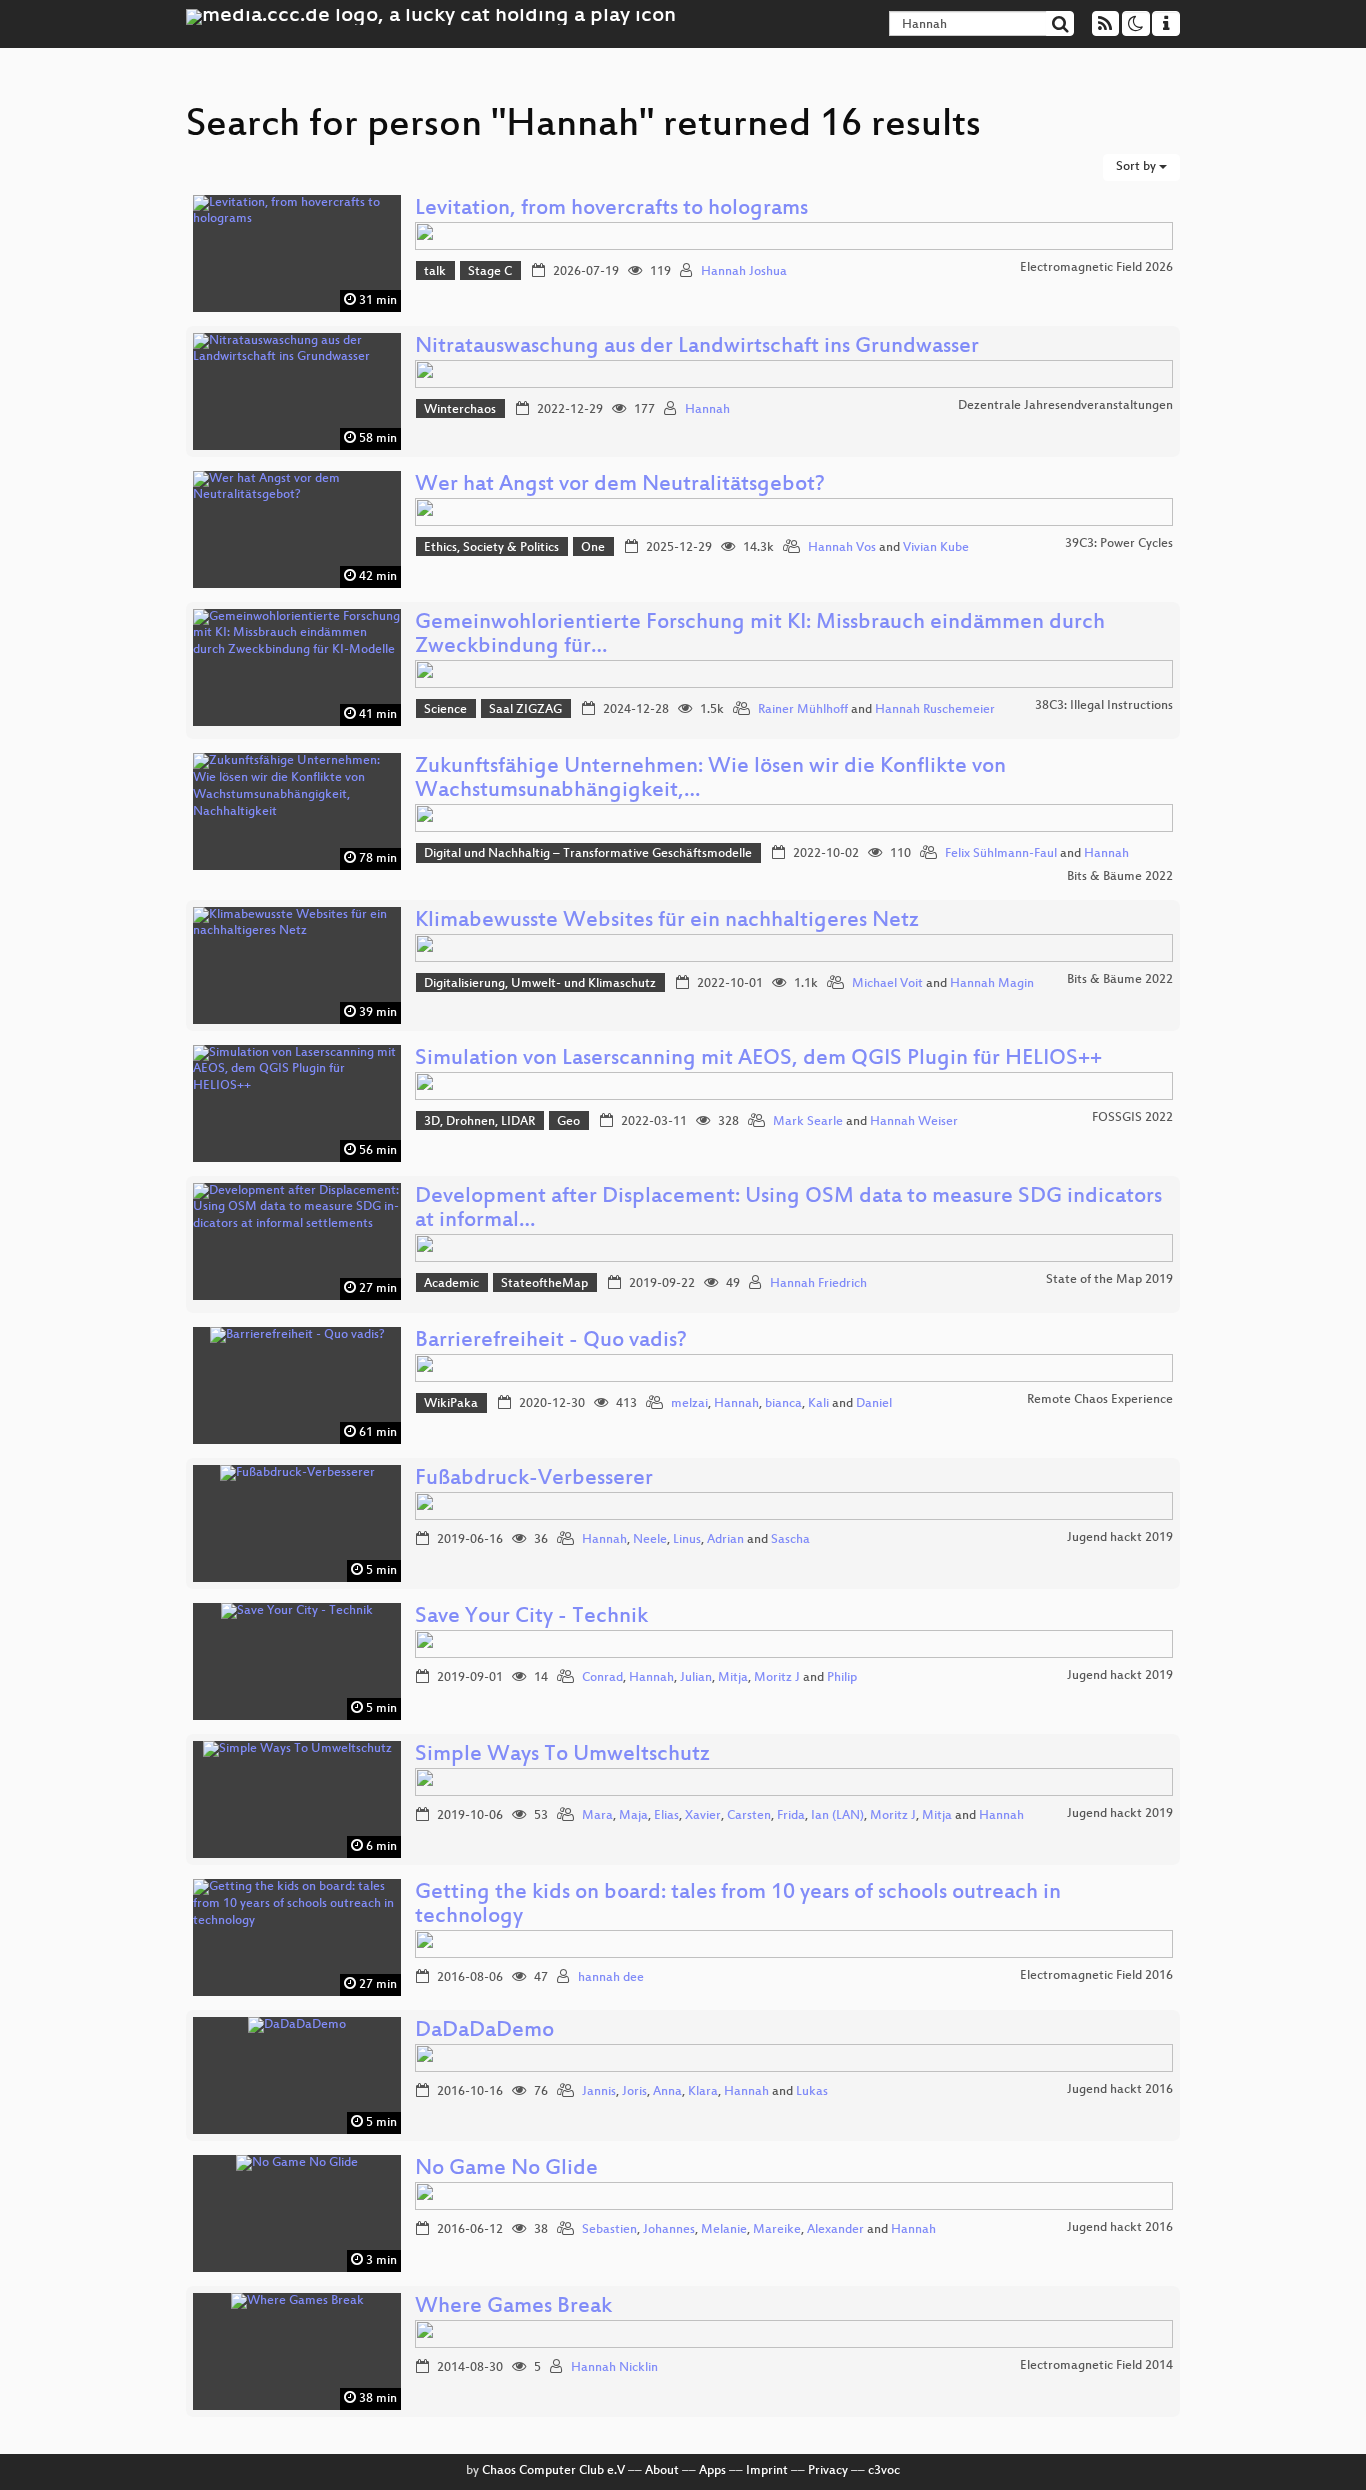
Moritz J (777, 1678)
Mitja (733, 1678)
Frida (791, 1816)
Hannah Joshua (744, 272)
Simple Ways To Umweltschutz (562, 1755)
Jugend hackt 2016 (1120, 2090)
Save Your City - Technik (531, 1617)
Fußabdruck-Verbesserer (534, 1479)
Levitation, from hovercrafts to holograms (611, 209)
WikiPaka (451, 1404)
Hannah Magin (992, 984)
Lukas (812, 2092)
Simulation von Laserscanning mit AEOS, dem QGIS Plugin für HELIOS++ (758, 1059)
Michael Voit (887, 984)
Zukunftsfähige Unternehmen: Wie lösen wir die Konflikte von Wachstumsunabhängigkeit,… (710, 779)
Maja (633, 1816)
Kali (818, 1404)
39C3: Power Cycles (1119, 544)
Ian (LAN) (837, 1816)
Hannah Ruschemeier (935, 710)
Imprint (767, 2471)
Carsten (749, 1816)
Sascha (790, 1540)
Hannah (707, 410)
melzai (689, 1404)
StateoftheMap (544, 1284)
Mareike (777, 2230)
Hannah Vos (842, 548)
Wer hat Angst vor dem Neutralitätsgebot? (620, 485)
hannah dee (611, 1978)
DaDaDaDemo (484, 2031)
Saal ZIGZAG (525, 710)
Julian (696, 1678)
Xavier (703, 1816)
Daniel (874, 1404)
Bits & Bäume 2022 (1120, 877)
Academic (451, 1284)
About (662, 2471)
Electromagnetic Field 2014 (1096, 2366)
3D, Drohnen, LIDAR (479, 1122)
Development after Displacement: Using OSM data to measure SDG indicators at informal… (788, 1209)
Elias (666, 1816)
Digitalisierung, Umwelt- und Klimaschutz (540, 984)
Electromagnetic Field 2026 (1096, 268)
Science (445, 710)
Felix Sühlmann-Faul (1001, 854)
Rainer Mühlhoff (803, 710)
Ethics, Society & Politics (491, 548)
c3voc (884, 2471)
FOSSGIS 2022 (1132, 1118)
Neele (650, 1540)
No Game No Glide (506, 2169)
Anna (667, 2092)
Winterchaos (460, 410)
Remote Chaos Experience (1100, 1400)
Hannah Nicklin (614, 2368)
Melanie (724, 2230)
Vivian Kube (936, 548)
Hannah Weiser (914, 1122)
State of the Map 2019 (1109, 1280)
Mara (597, 1816)
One (593, 548)
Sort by (1137, 167)
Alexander (835, 2230)
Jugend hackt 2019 (1120, 1538)
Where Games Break (513, 2307)
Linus (687, 1540)
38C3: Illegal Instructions (1104, 706)
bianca (783, 1404)
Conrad (602, 1678)
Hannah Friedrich (818, 1284)
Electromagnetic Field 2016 (1096, 1976)
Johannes (669, 2230)
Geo (568, 1122)
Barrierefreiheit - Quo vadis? (551, 1341)
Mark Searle (808, 1122)
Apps (712, 2471)
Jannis (599, 2092)
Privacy (828, 2471)
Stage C (490, 272)
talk (435, 272)
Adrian (725, 1540)
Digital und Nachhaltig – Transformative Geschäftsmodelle (588, 854)
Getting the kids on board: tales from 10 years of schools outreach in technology (738, 1905)
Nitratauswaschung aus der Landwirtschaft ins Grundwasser (697, 347)
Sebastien (609, 2230)
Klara (703, 2092)
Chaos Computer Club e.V (553, 2471)
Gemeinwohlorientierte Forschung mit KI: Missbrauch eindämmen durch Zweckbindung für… (760, 635)
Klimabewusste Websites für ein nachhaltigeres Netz (667, 921)
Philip (842, 1678)
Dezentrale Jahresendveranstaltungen (1065, 406)
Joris (634, 2092)
